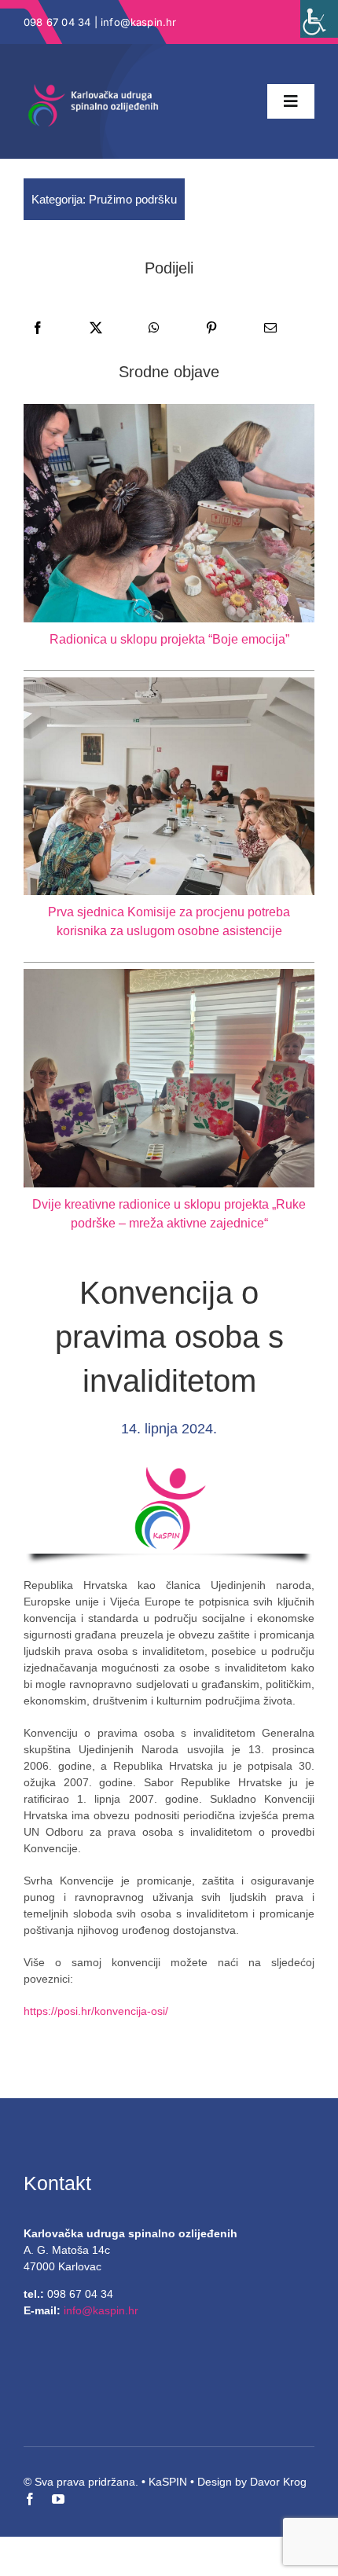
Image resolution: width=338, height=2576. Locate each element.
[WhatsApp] (154, 328)
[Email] (270, 328)
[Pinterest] (211, 328)
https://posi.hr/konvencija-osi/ (96, 2011)
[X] (96, 328)
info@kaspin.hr (139, 22)
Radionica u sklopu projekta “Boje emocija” (169, 639)
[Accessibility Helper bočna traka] (319, 19)
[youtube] (58, 2499)
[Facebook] (38, 328)
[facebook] (30, 2499)
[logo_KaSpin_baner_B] (94, 89)
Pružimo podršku (133, 199)
